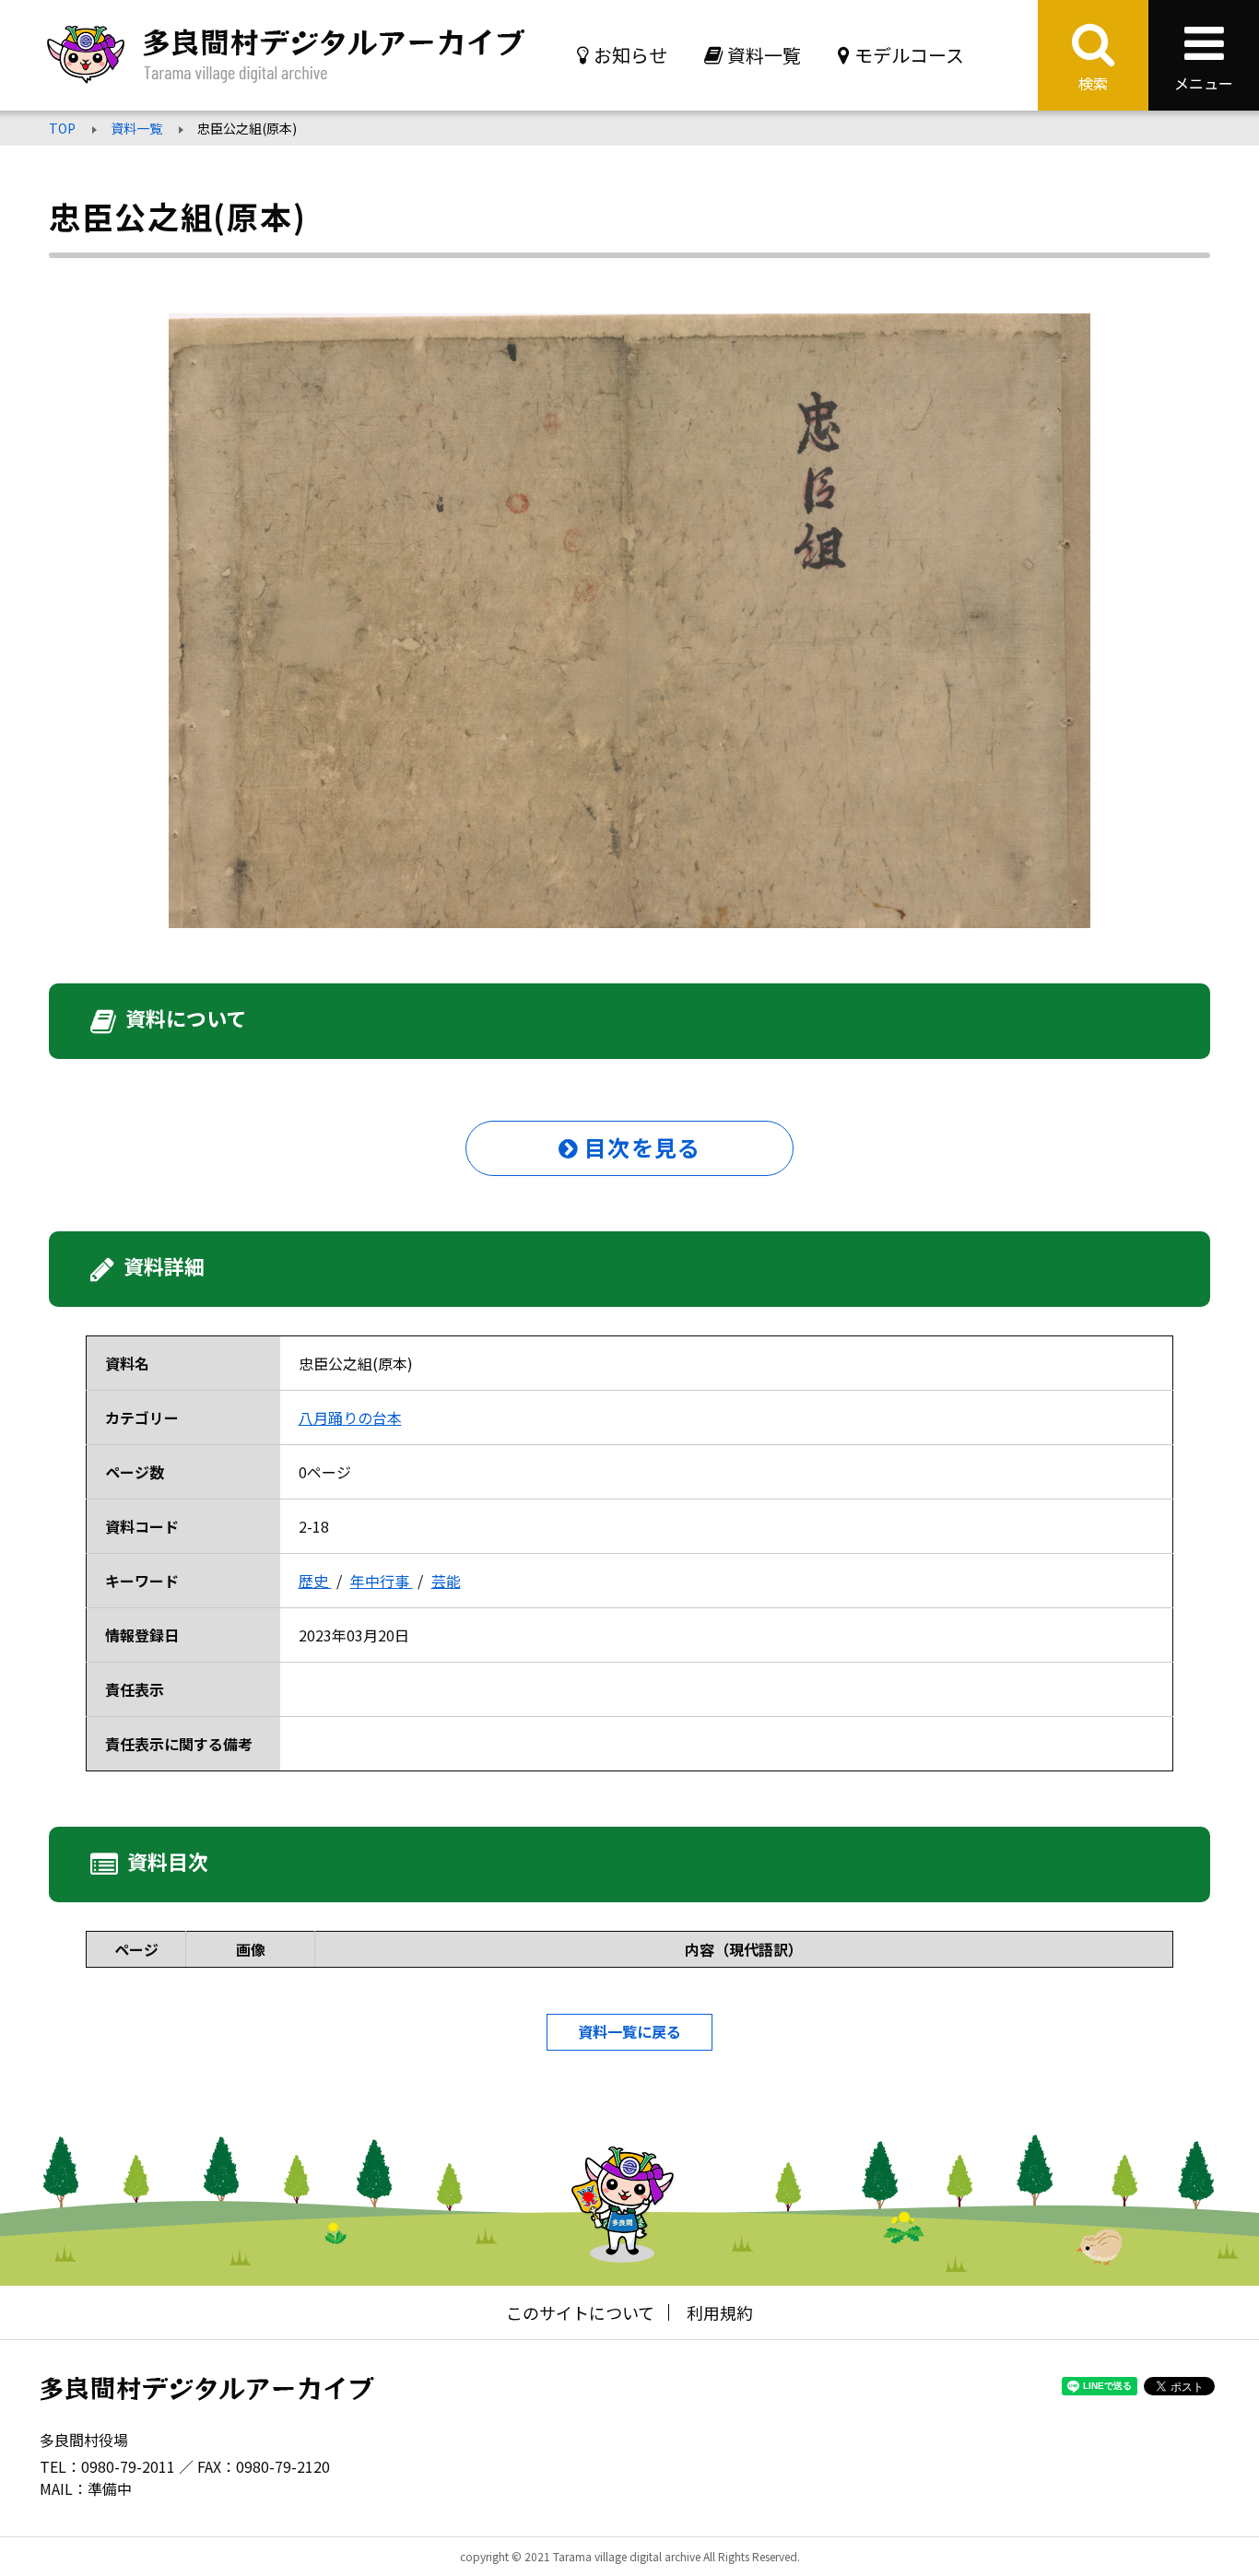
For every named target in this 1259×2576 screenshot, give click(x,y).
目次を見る (640, 1147)
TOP (62, 128)
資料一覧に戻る (629, 2031)
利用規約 (720, 2312)
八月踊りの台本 (350, 1417)
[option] (629, 621)
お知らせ (630, 55)
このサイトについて (580, 2312)
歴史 (315, 1581)
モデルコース (909, 55)
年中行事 (382, 1581)
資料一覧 (764, 55)
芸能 (446, 1581)
